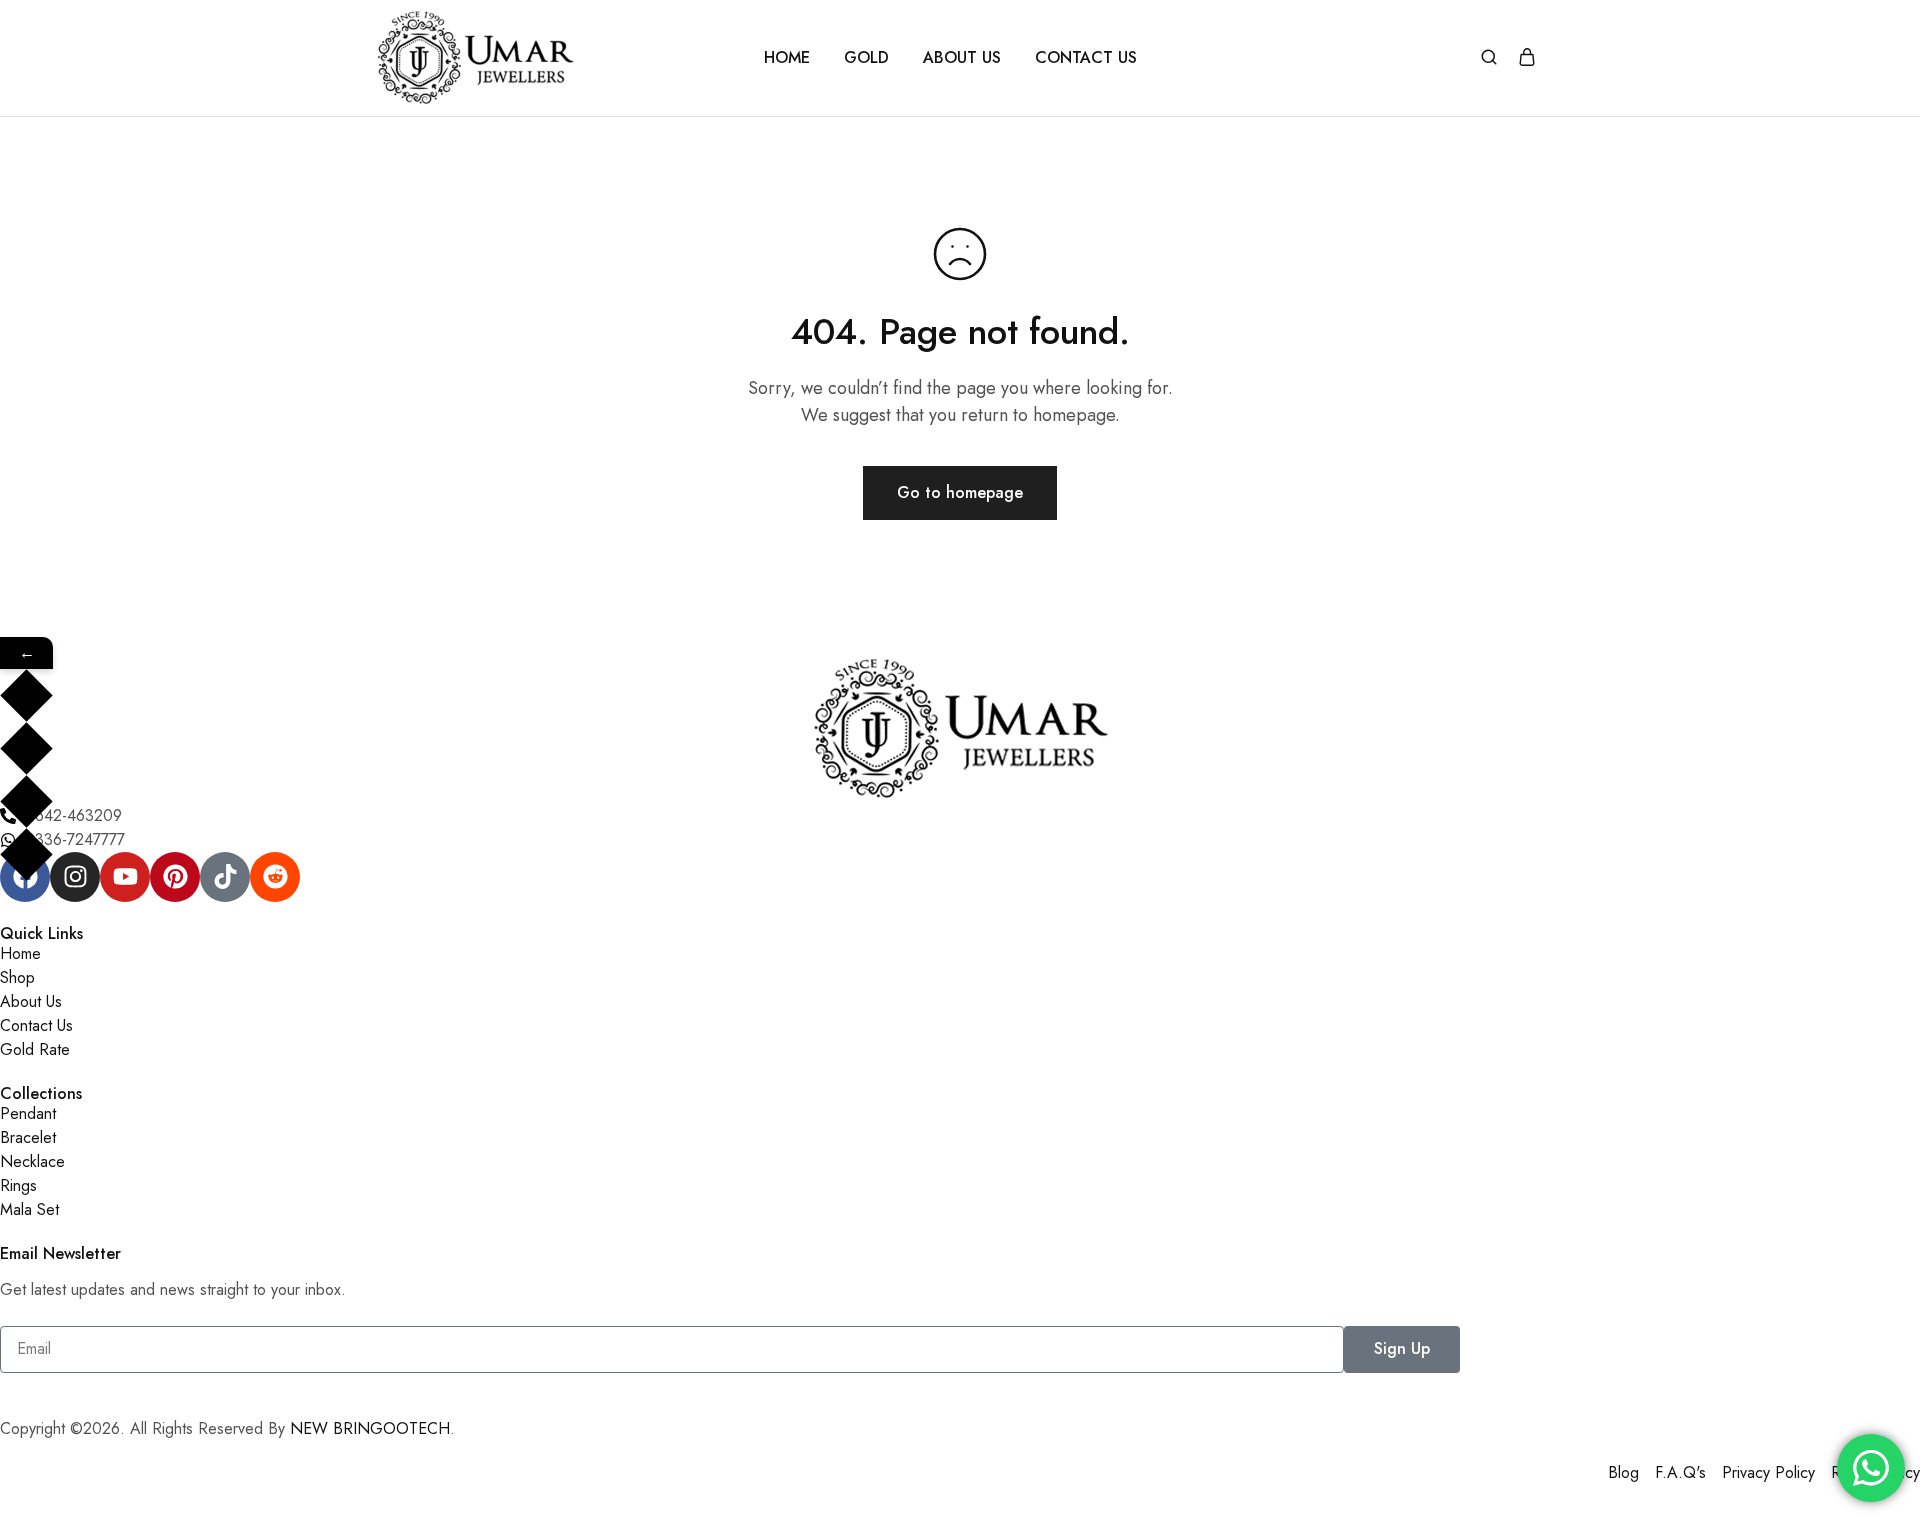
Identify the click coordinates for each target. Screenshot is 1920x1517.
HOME (787, 58)
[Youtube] (125, 877)
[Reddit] (275, 877)
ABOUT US (962, 58)
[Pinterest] (175, 877)
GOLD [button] (866, 58)
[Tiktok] (225, 877)
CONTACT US (1086, 58)
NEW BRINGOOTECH (370, 1428)
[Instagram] (75, 877)
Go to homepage (960, 492)
